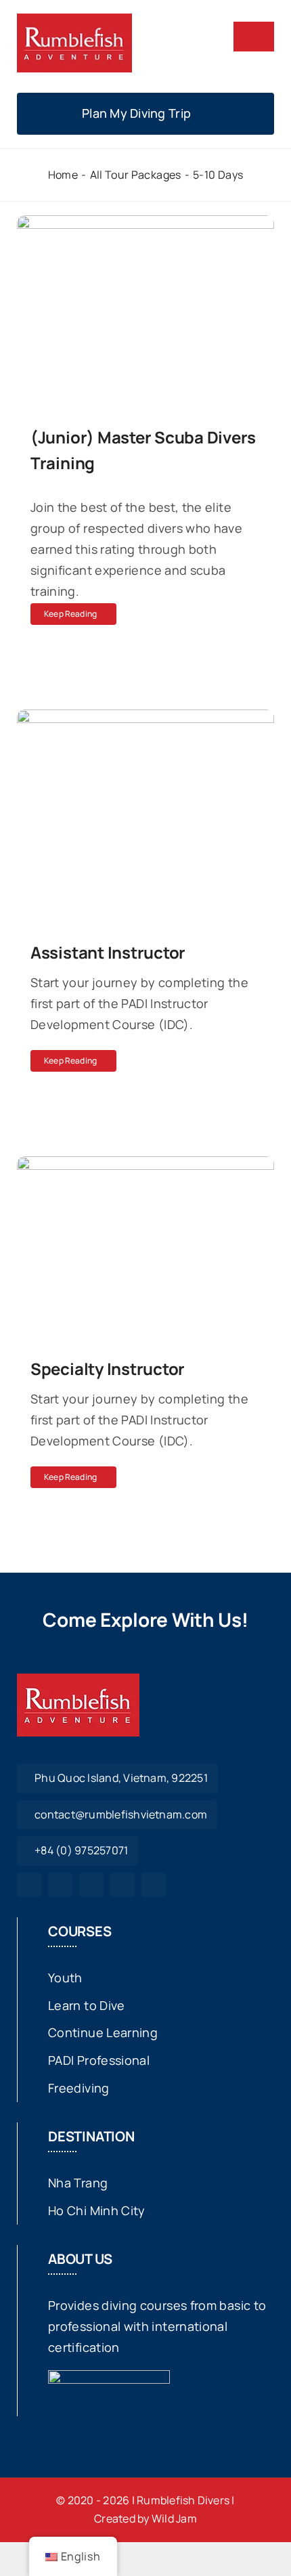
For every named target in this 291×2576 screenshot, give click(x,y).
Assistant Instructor (108, 952)
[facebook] (29, 1885)
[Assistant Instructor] (145, 720)
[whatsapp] (91, 1885)
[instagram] (60, 1885)
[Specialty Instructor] (145, 1166)
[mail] (122, 1885)
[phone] (154, 1885)
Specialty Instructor (108, 1369)
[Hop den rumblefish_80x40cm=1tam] (74, 20)
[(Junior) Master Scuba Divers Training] (145, 225)
